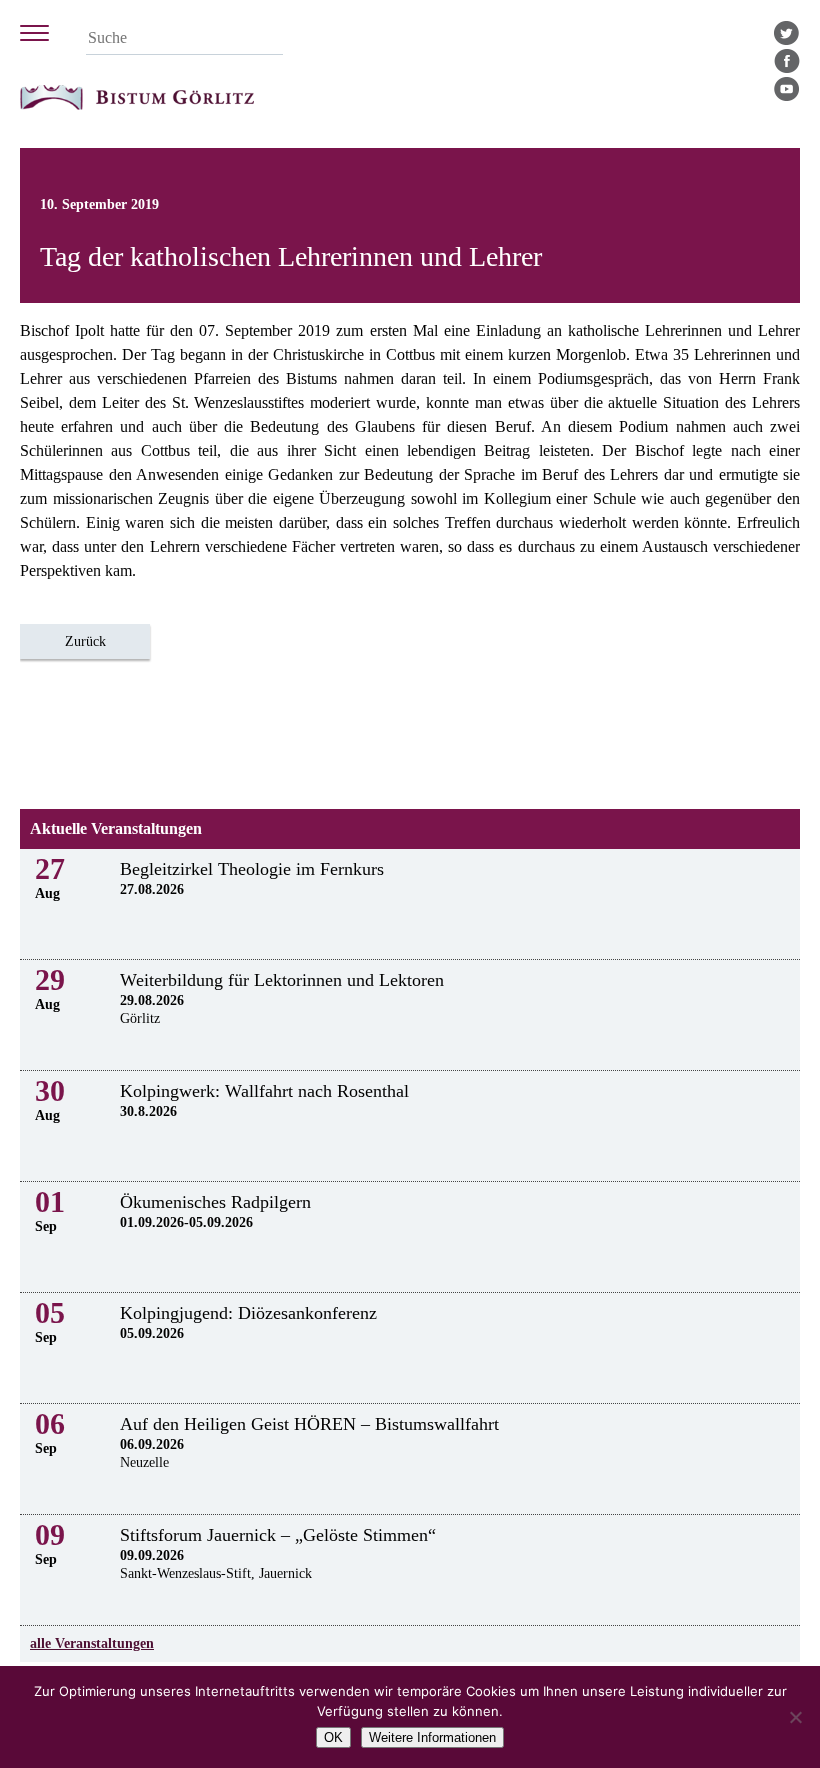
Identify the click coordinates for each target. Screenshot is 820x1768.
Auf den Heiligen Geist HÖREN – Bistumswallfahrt (309, 1424)
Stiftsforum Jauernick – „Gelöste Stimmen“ (278, 1535)
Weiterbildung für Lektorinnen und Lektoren (282, 980)
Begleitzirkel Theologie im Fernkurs (252, 869)
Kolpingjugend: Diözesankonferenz (248, 1313)
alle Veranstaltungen (92, 1643)
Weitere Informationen (432, 1737)
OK (333, 1737)
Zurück (85, 641)
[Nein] (795, 1717)
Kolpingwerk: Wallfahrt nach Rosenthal (264, 1091)
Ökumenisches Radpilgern (215, 1202)
